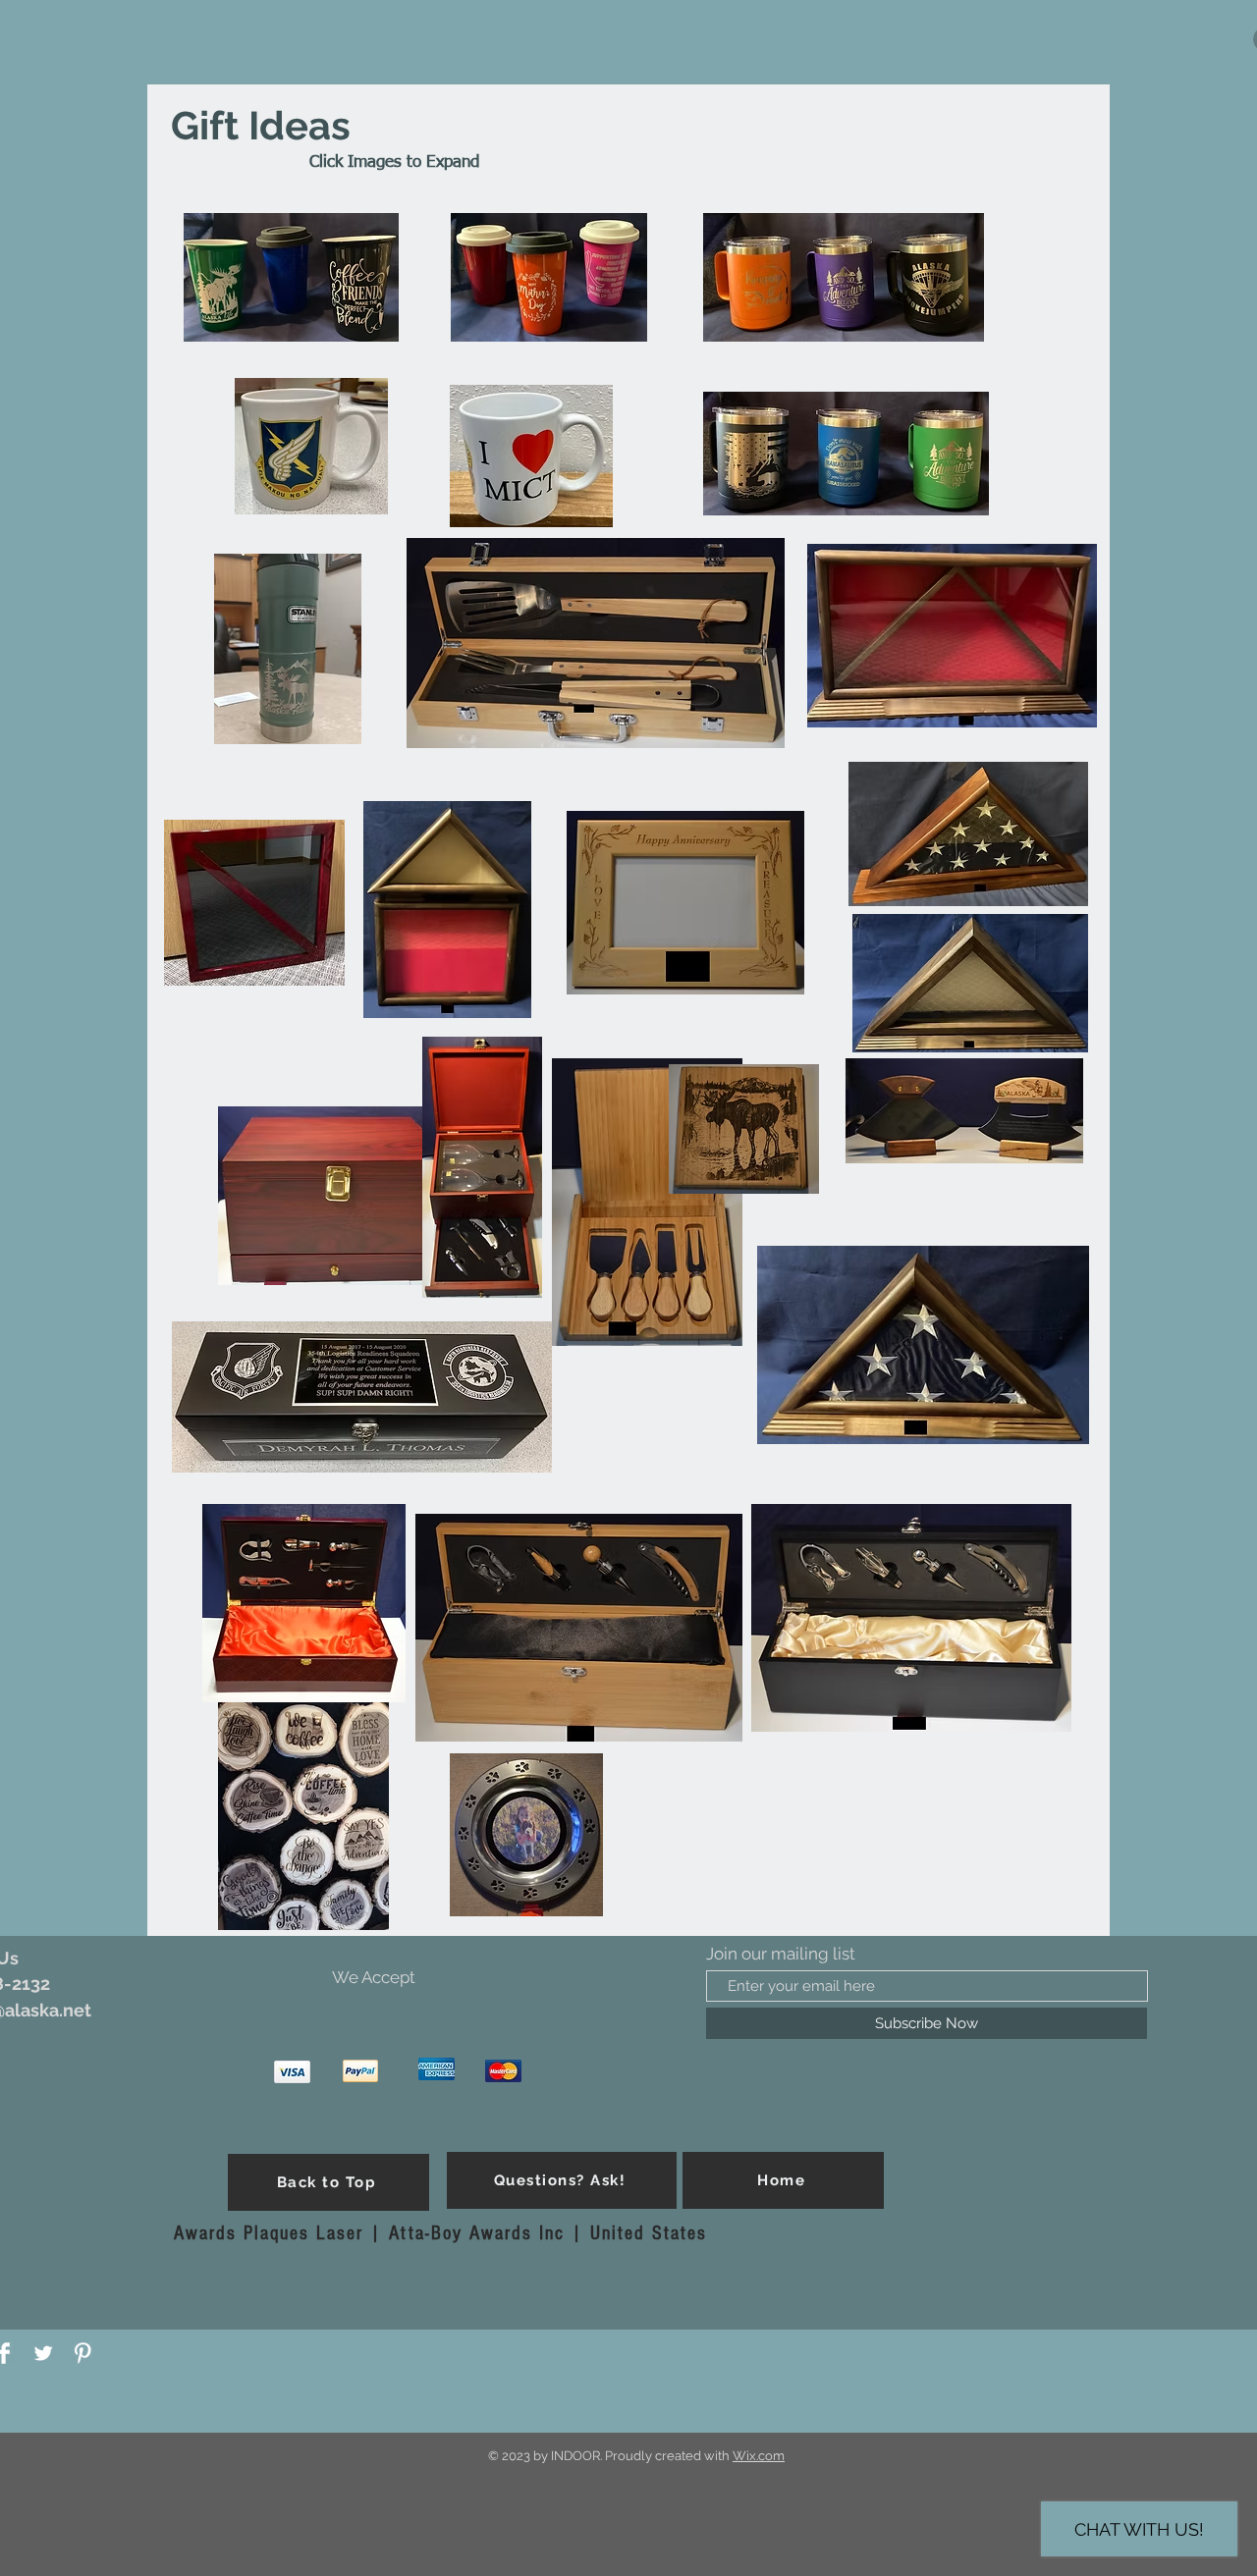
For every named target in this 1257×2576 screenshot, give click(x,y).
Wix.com (759, 2456)
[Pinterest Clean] (82, 2353)
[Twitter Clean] (43, 2353)
